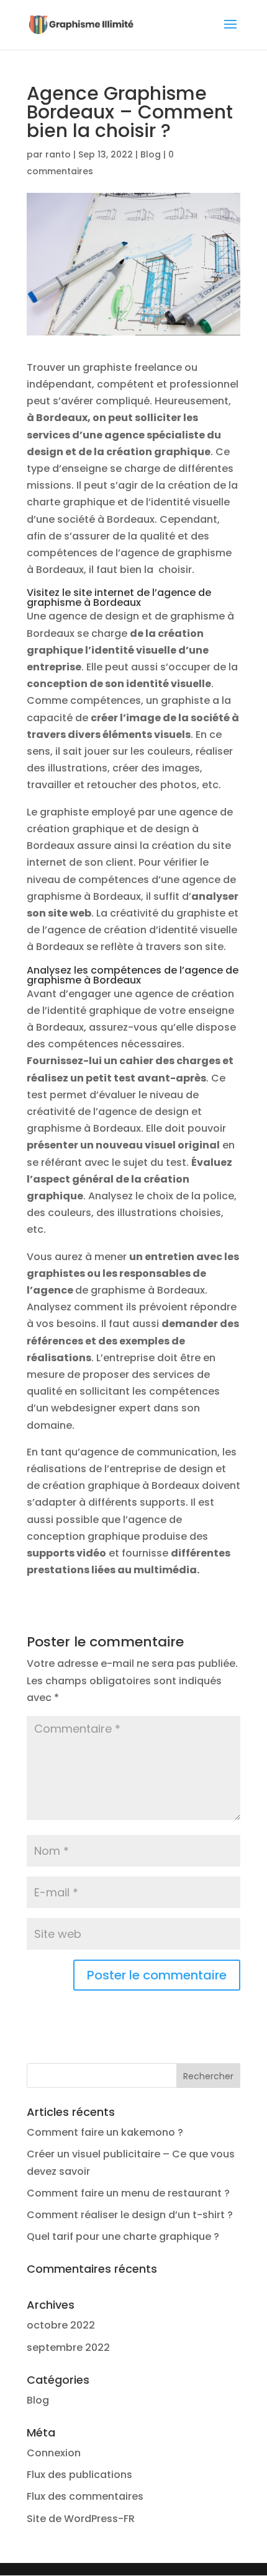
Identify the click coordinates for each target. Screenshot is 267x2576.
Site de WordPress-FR (81, 2519)
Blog (151, 154)
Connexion (54, 2453)
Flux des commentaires (85, 2496)
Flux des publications (79, 2475)
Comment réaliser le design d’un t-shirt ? (130, 2215)
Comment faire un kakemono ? (105, 2132)
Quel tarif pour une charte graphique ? (123, 2236)
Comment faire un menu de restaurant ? (128, 2193)
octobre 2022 (61, 2325)
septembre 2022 (68, 2347)
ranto (58, 154)
